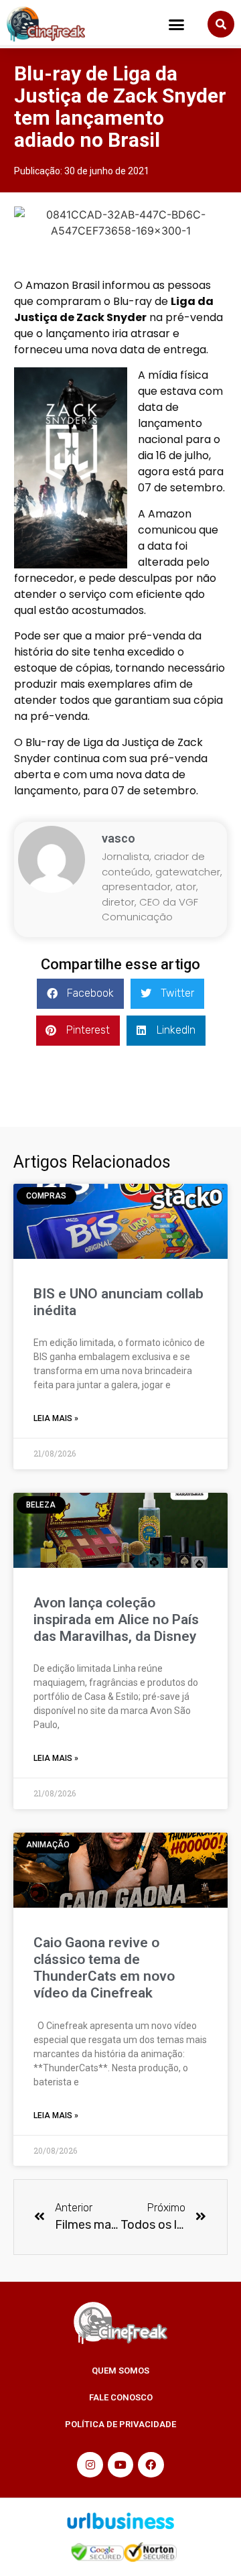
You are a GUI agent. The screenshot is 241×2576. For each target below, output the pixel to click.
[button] (177, 24)
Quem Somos (120, 2371)
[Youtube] (120, 2465)
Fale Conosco (121, 2397)
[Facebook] (151, 2465)
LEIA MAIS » (56, 1418)
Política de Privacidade (120, 2424)
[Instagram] (90, 2465)
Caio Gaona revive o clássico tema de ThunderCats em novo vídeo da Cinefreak (104, 1968)
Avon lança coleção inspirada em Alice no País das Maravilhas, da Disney (116, 1619)
